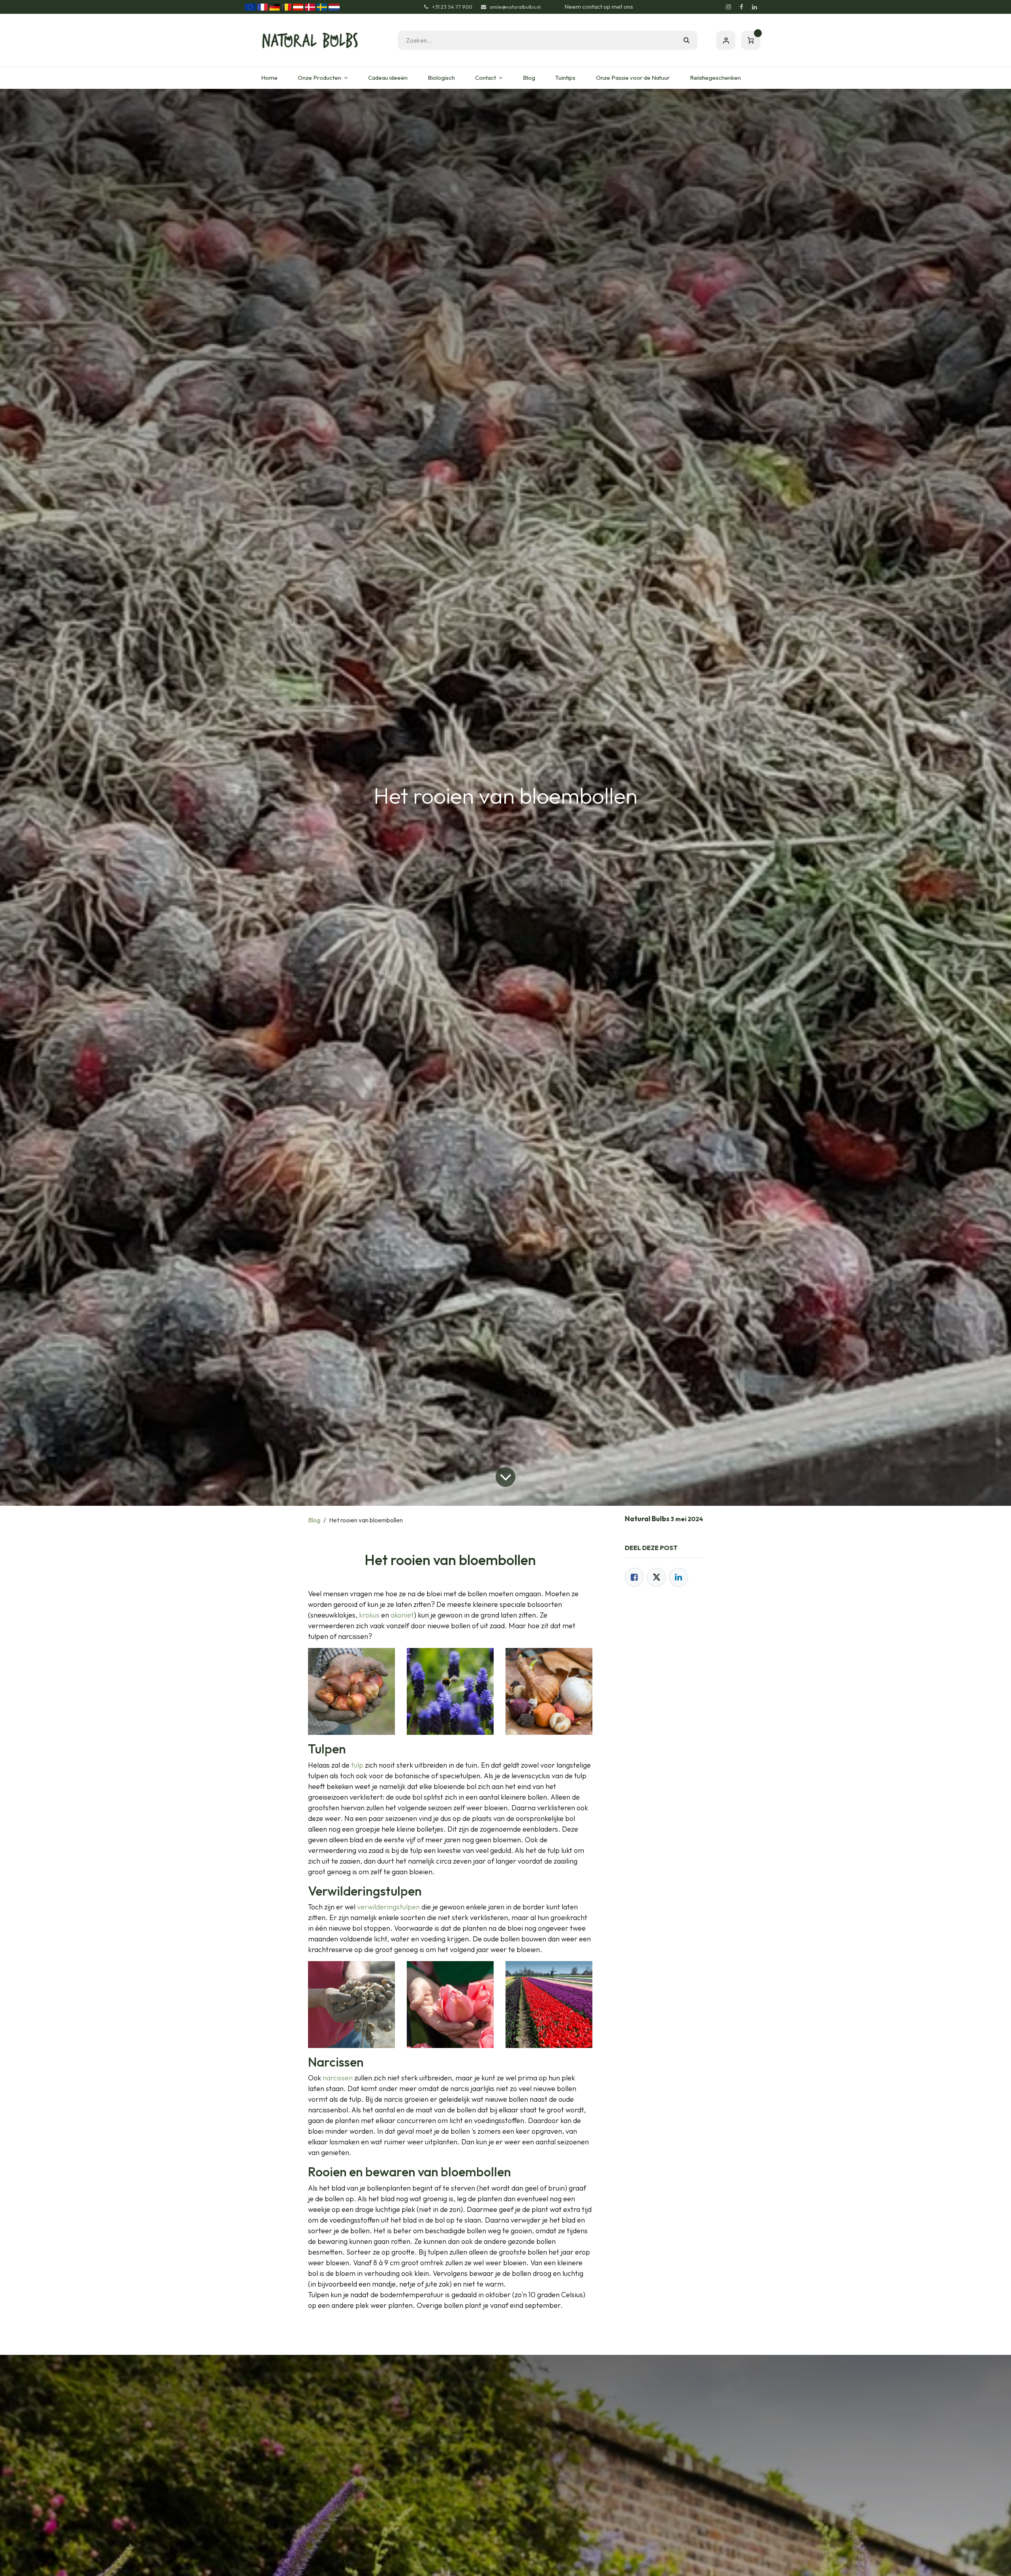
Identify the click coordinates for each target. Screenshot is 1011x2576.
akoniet (402, 1615)
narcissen (338, 2078)
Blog (314, 1520)
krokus (369, 1615)
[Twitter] (656, 1577)
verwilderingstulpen (388, 1907)
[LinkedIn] (754, 7)
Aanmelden (726, 40)
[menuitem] (269, 78)
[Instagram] (728, 7)
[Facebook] (741, 7)
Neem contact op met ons (599, 7)
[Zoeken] (687, 40)
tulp (357, 1765)
